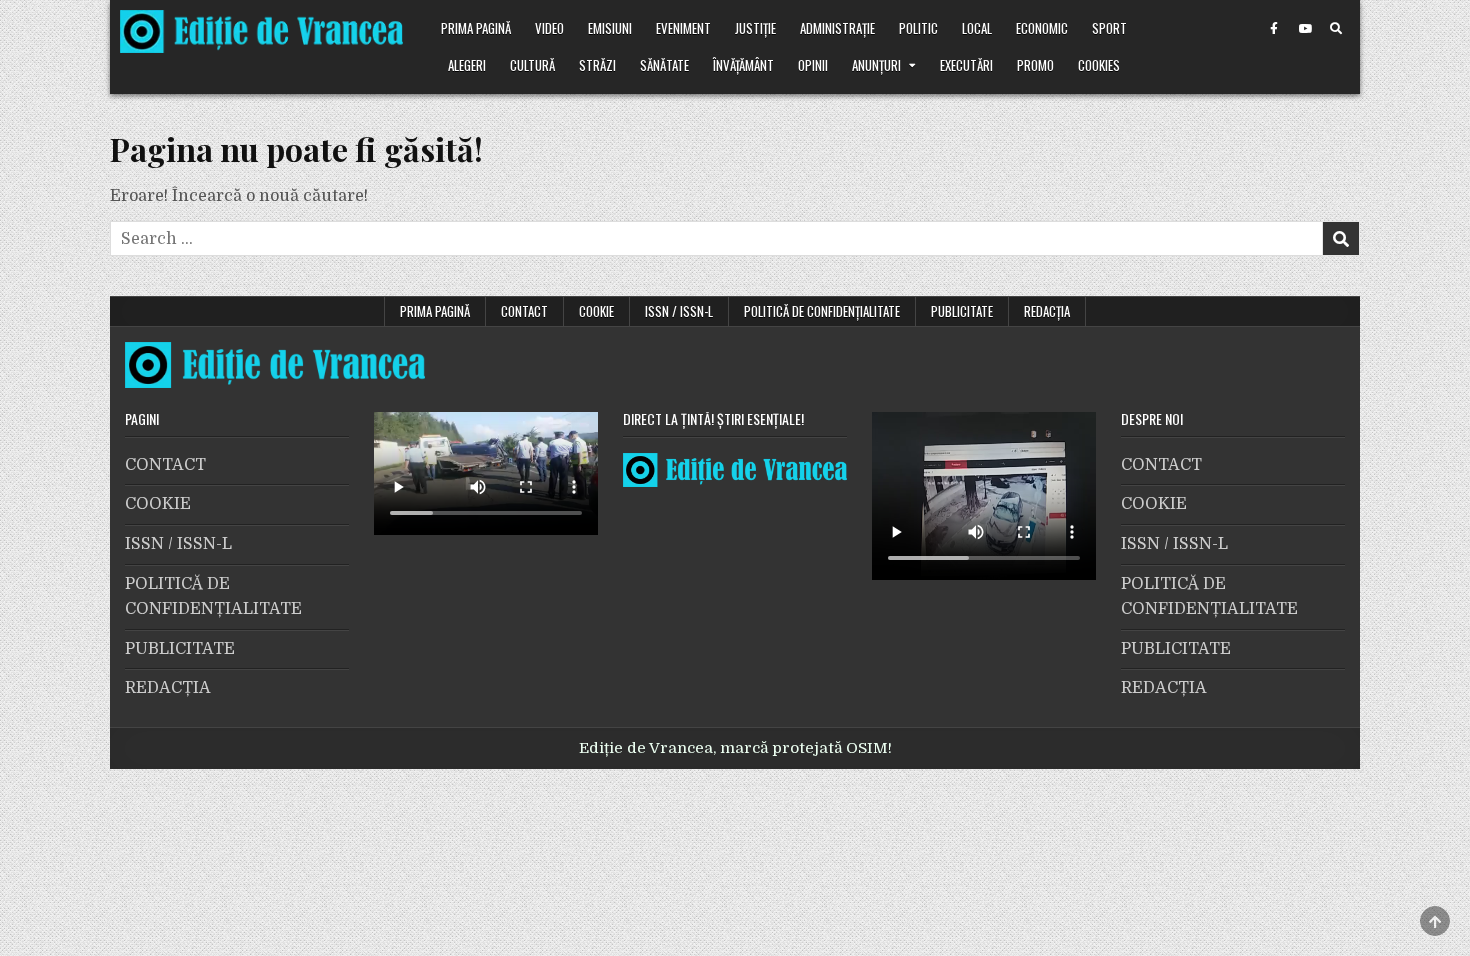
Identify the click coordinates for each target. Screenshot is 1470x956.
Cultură (532, 65)
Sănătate (664, 65)
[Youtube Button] (1305, 29)
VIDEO (549, 28)
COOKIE (596, 311)
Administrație (837, 28)
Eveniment (683, 28)
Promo (1035, 65)
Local (977, 28)
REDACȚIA (1047, 311)
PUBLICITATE (962, 311)
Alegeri (467, 65)
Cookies (1099, 65)
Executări (966, 65)
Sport (1109, 28)
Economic (1042, 28)
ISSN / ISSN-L (679, 311)
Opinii (813, 65)
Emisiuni (610, 28)
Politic (918, 28)
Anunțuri (876, 65)
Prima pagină (476, 28)
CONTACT (524, 311)
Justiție (755, 28)
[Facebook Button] (1274, 29)
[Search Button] (1336, 29)
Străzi (597, 65)
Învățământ (743, 65)
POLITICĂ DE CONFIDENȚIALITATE (822, 311)
